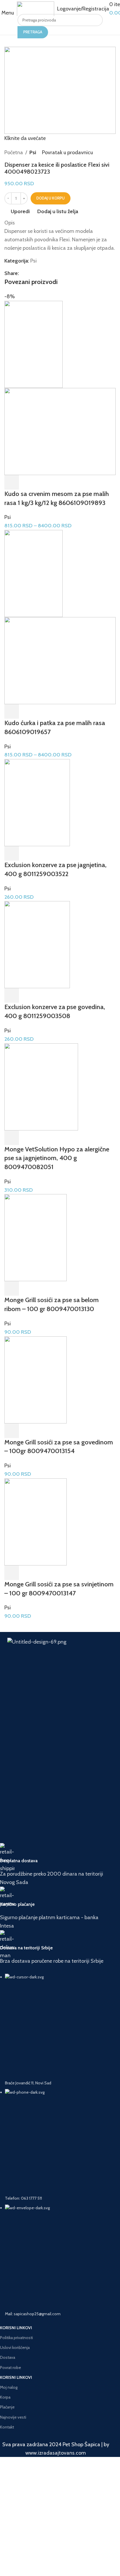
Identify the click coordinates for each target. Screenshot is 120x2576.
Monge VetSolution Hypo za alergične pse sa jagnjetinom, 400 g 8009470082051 (57, 1158)
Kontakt (7, 2427)
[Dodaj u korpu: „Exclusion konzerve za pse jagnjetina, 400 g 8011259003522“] (12, 853)
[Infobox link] (56, 1865)
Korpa (5, 2397)
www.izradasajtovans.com (56, 2453)
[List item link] (56, 2145)
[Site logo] (36, 9)
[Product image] (60, 432)
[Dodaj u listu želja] (59, 482)
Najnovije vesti (13, 2417)
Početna (14, 152)
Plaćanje (7, 2407)
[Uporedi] (43, 482)
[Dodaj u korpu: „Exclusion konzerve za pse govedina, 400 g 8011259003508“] (12, 995)
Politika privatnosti (16, 2338)
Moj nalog (9, 2387)
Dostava (8, 2357)
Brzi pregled (27, 482)
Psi (33, 152)
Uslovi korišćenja (15, 2347)
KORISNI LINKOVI (16, 2328)
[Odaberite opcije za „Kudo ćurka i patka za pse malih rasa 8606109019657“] (12, 711)
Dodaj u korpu (51, 198)
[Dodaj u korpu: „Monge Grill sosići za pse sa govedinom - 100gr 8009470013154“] (12, 1431)
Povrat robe (10, 2368)
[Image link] (60, 1667)
